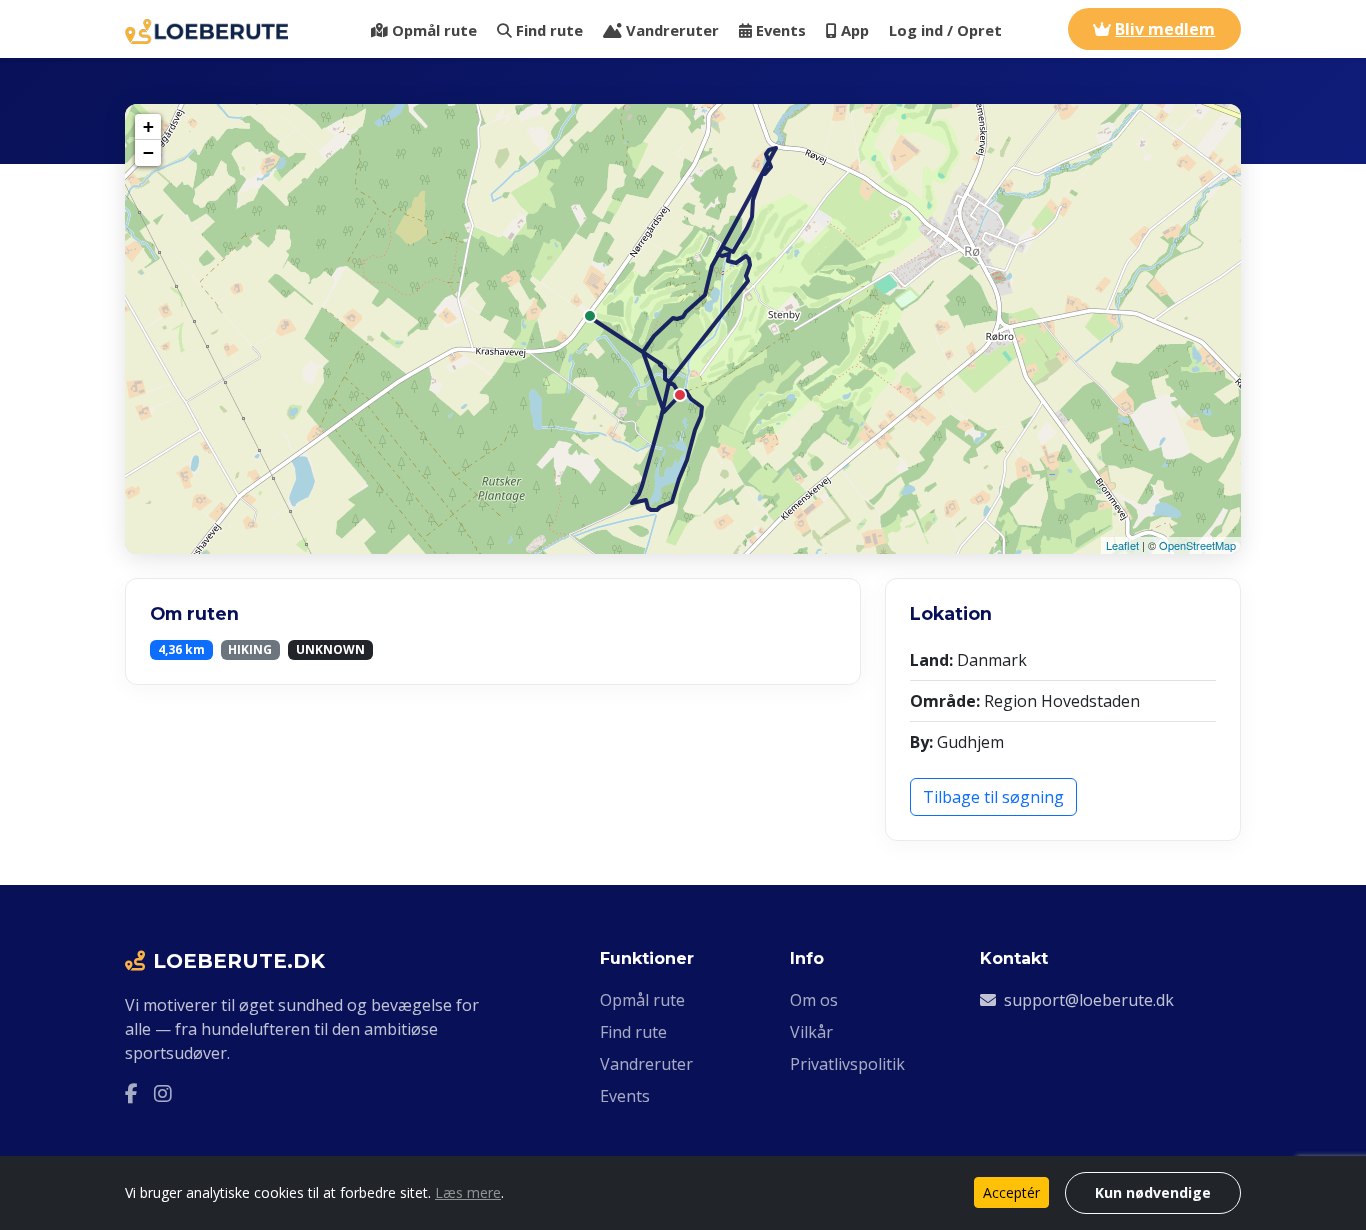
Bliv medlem (1165, 29)
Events (781, 30)
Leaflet (1122, 545)
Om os (814, 1000)
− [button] (148, 152)
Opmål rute (434, 30)
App (855, 30)
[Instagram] (163, 1093)
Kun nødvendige (1153, 1192)
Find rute (549, 30)
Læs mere (468, 1192)
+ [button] (148, 126)
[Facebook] (131, 1093)
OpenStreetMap (1197, 545)
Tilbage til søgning (993, 797)
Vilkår (811, 1032)
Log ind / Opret (945, 30)
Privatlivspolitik (847, 1064)
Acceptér (1011, 1192)
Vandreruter (672, 30)
